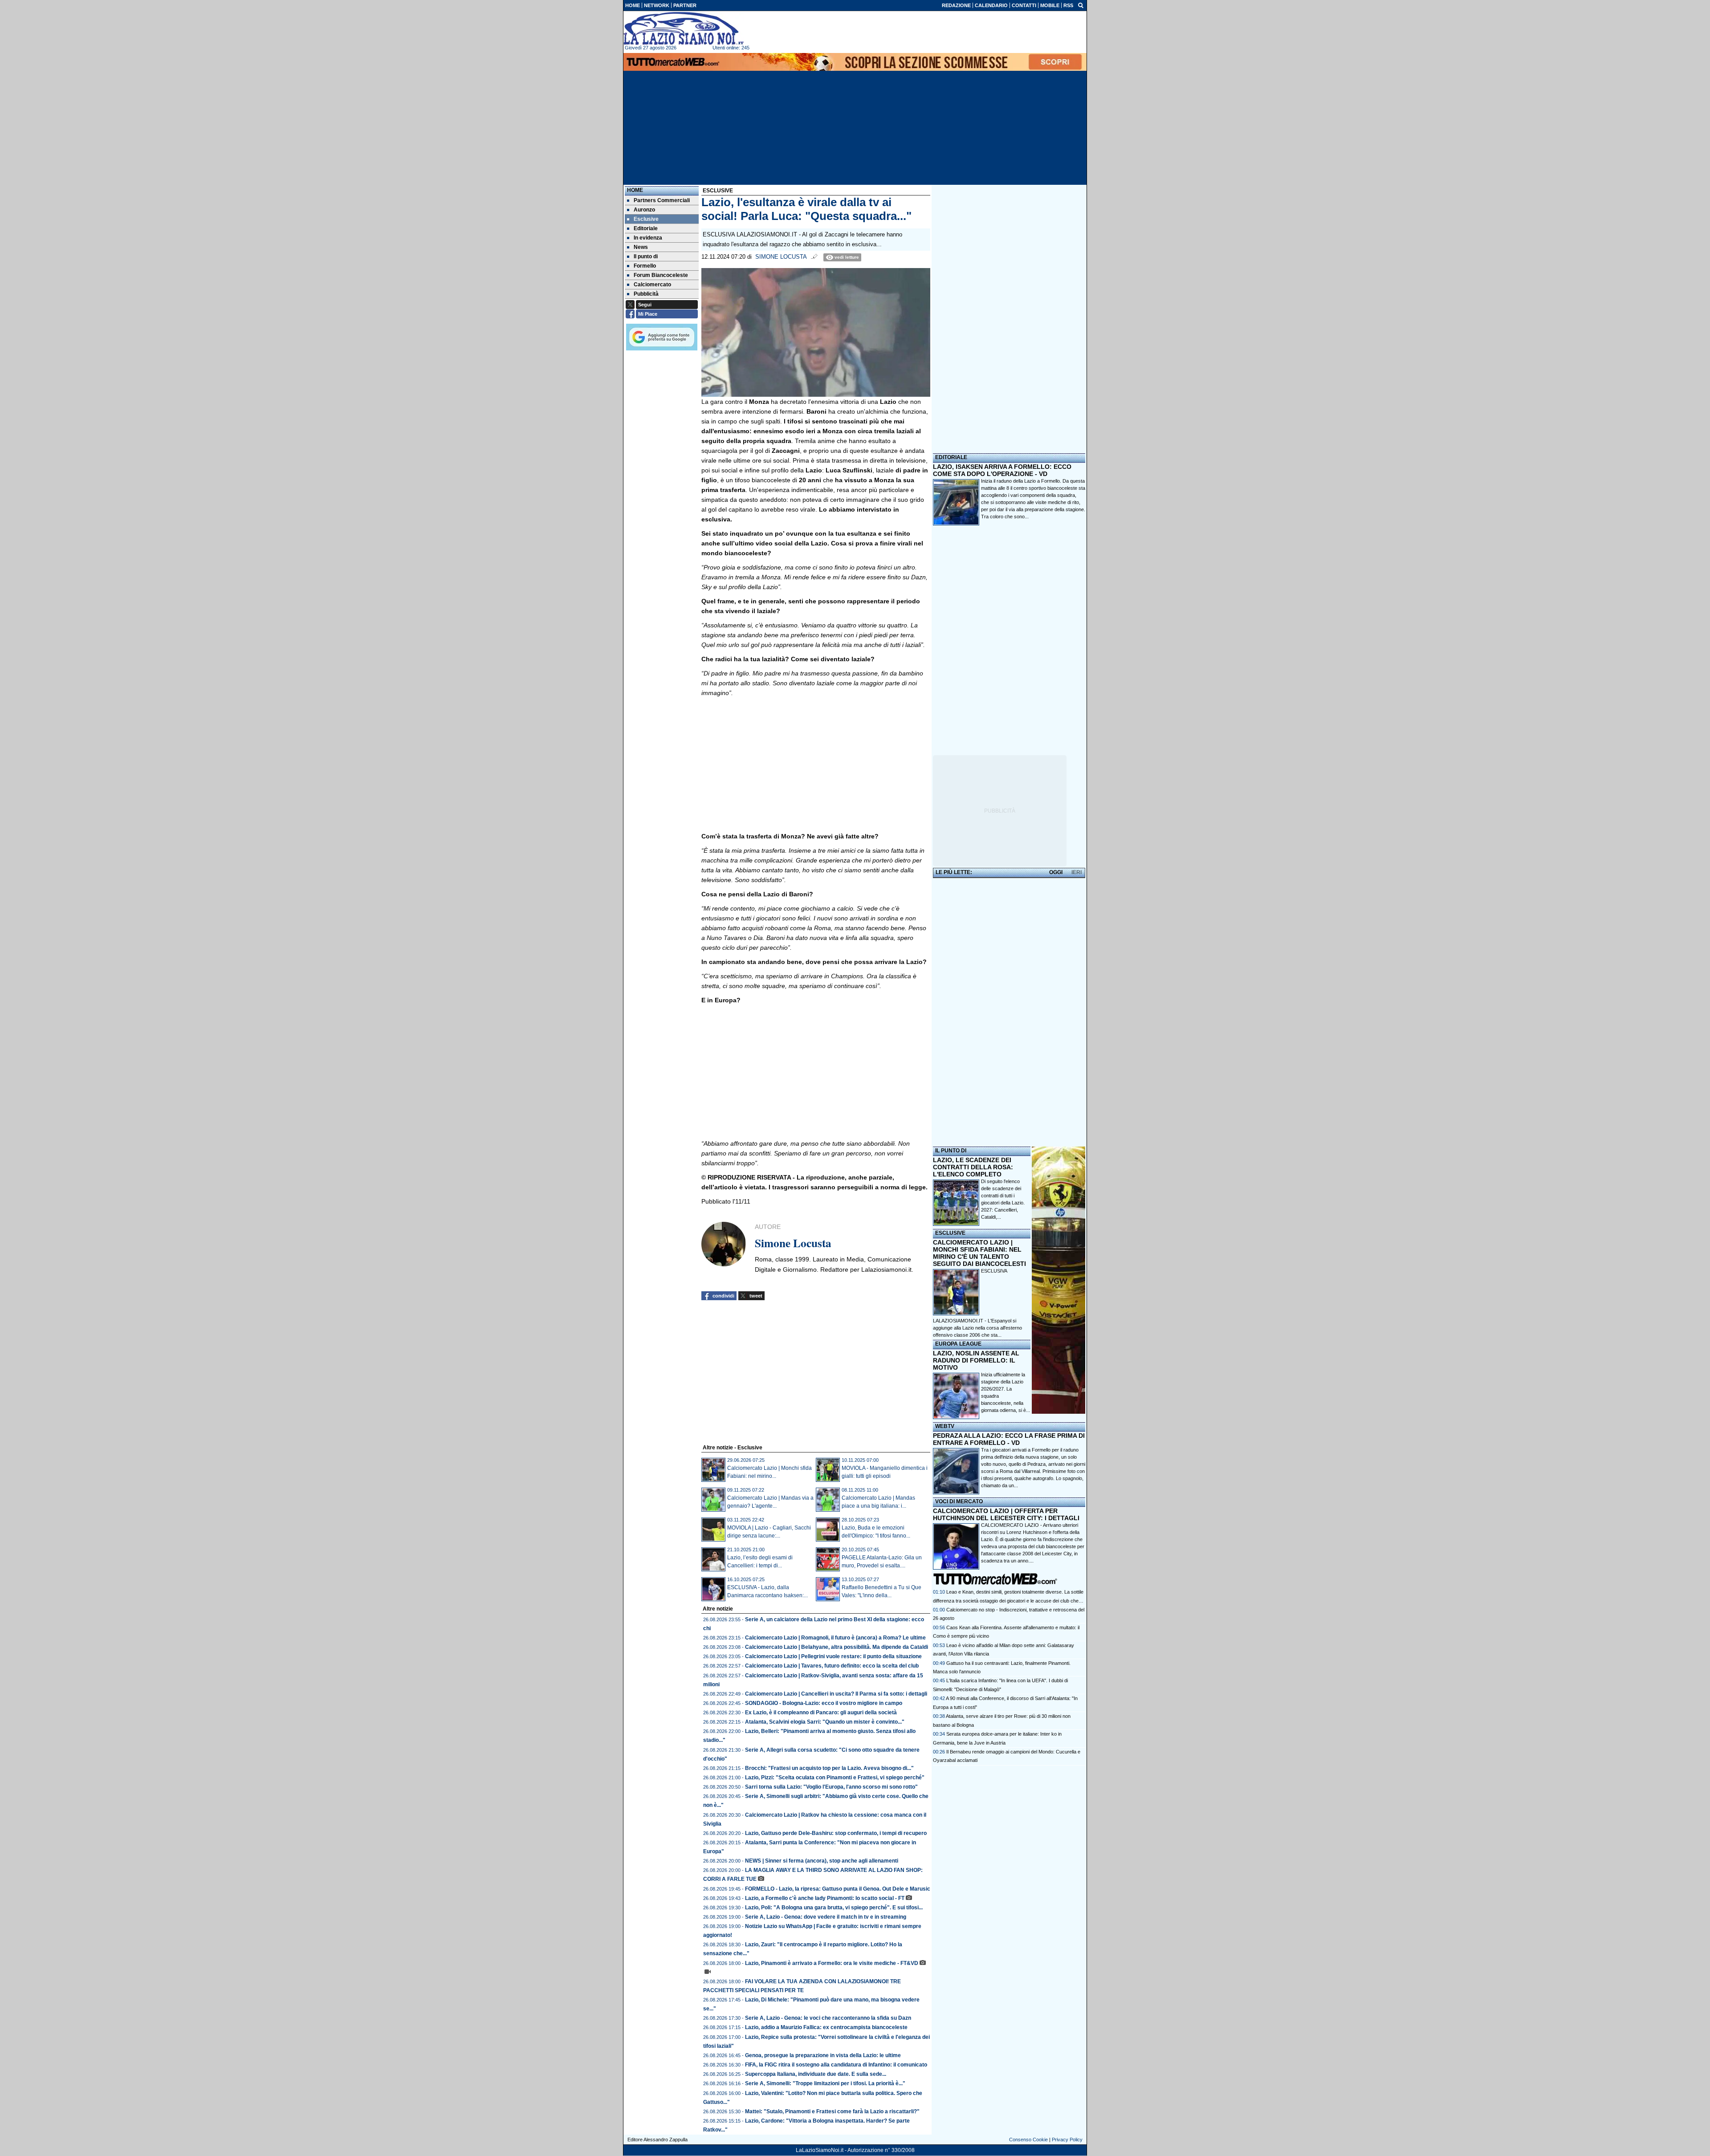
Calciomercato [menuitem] (652, 285)
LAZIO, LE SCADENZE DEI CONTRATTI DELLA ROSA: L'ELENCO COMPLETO (973, 1167)
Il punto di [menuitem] (646, 256)
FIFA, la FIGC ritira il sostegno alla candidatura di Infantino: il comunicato (836, 2065)
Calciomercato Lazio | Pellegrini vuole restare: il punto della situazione (833, 1656)
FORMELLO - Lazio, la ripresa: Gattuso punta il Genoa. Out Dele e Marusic (838, 1889)
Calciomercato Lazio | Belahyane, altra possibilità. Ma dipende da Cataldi (837, 1647)
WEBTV (945, 1426)
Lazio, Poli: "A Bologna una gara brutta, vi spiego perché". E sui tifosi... (834, 1908)
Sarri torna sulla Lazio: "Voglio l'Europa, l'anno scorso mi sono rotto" (831, 1787)
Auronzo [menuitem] (644, 210)
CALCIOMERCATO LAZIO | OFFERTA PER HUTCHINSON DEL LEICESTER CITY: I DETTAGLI (1006, 1514)
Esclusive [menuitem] (646, 219)
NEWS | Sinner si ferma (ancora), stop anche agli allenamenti (822, 1861)
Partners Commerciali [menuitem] (662, 200)
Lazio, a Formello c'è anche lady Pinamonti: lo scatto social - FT (825, 1898)
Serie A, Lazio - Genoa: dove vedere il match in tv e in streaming (826, 1917)
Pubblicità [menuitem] (646, 294)
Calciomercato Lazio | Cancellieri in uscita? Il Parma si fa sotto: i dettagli (836, 1694)
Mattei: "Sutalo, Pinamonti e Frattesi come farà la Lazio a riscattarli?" (832, 2111)
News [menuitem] (641, 247)
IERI (1077, 872)
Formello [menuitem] (645, 266)
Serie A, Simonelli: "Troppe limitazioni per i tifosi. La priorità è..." (825, 2083)
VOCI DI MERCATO (959, 1501)
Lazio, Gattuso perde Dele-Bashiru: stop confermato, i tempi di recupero (836, 1833)
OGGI (1056, 872)
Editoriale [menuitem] (646, 228)
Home (635, 190)
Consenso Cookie (1028, 2140)
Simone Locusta (781, 257)
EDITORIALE (951, 457)
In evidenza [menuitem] (648, 238)
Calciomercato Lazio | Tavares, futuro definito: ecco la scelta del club (832, 1666)
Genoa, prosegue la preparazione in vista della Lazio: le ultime (823, 2055)
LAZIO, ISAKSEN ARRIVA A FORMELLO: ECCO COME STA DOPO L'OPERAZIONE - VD (1002, 470)
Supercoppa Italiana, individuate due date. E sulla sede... (816, 2074)
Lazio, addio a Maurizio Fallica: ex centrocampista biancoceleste (826, 2027)
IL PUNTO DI (951, 1151)
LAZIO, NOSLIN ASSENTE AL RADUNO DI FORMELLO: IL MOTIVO (976, 1360)
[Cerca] (1081, 5)
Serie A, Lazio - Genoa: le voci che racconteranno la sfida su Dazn (828, 2018)
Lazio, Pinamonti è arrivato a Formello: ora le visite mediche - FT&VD (832, 1963)
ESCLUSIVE (950, 1233)
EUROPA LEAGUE (958, 1344)
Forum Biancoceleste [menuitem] (661, 275)
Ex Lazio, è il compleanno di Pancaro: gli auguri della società (821, 1713)
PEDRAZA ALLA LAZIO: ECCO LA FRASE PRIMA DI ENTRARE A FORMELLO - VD (1009, 1439)
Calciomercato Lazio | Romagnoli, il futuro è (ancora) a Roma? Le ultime (835, 1638)
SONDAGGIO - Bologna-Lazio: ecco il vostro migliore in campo (824, 1703)
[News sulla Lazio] (684, 28)
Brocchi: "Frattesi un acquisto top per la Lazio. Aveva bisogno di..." (829, 1768)
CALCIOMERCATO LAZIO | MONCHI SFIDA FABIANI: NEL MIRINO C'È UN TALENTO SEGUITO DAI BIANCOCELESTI (979, 1253)
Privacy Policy (1067, 2140)
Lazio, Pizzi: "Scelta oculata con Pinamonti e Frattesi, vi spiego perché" (835, 1778)
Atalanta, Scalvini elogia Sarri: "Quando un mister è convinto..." (825, 1722)
